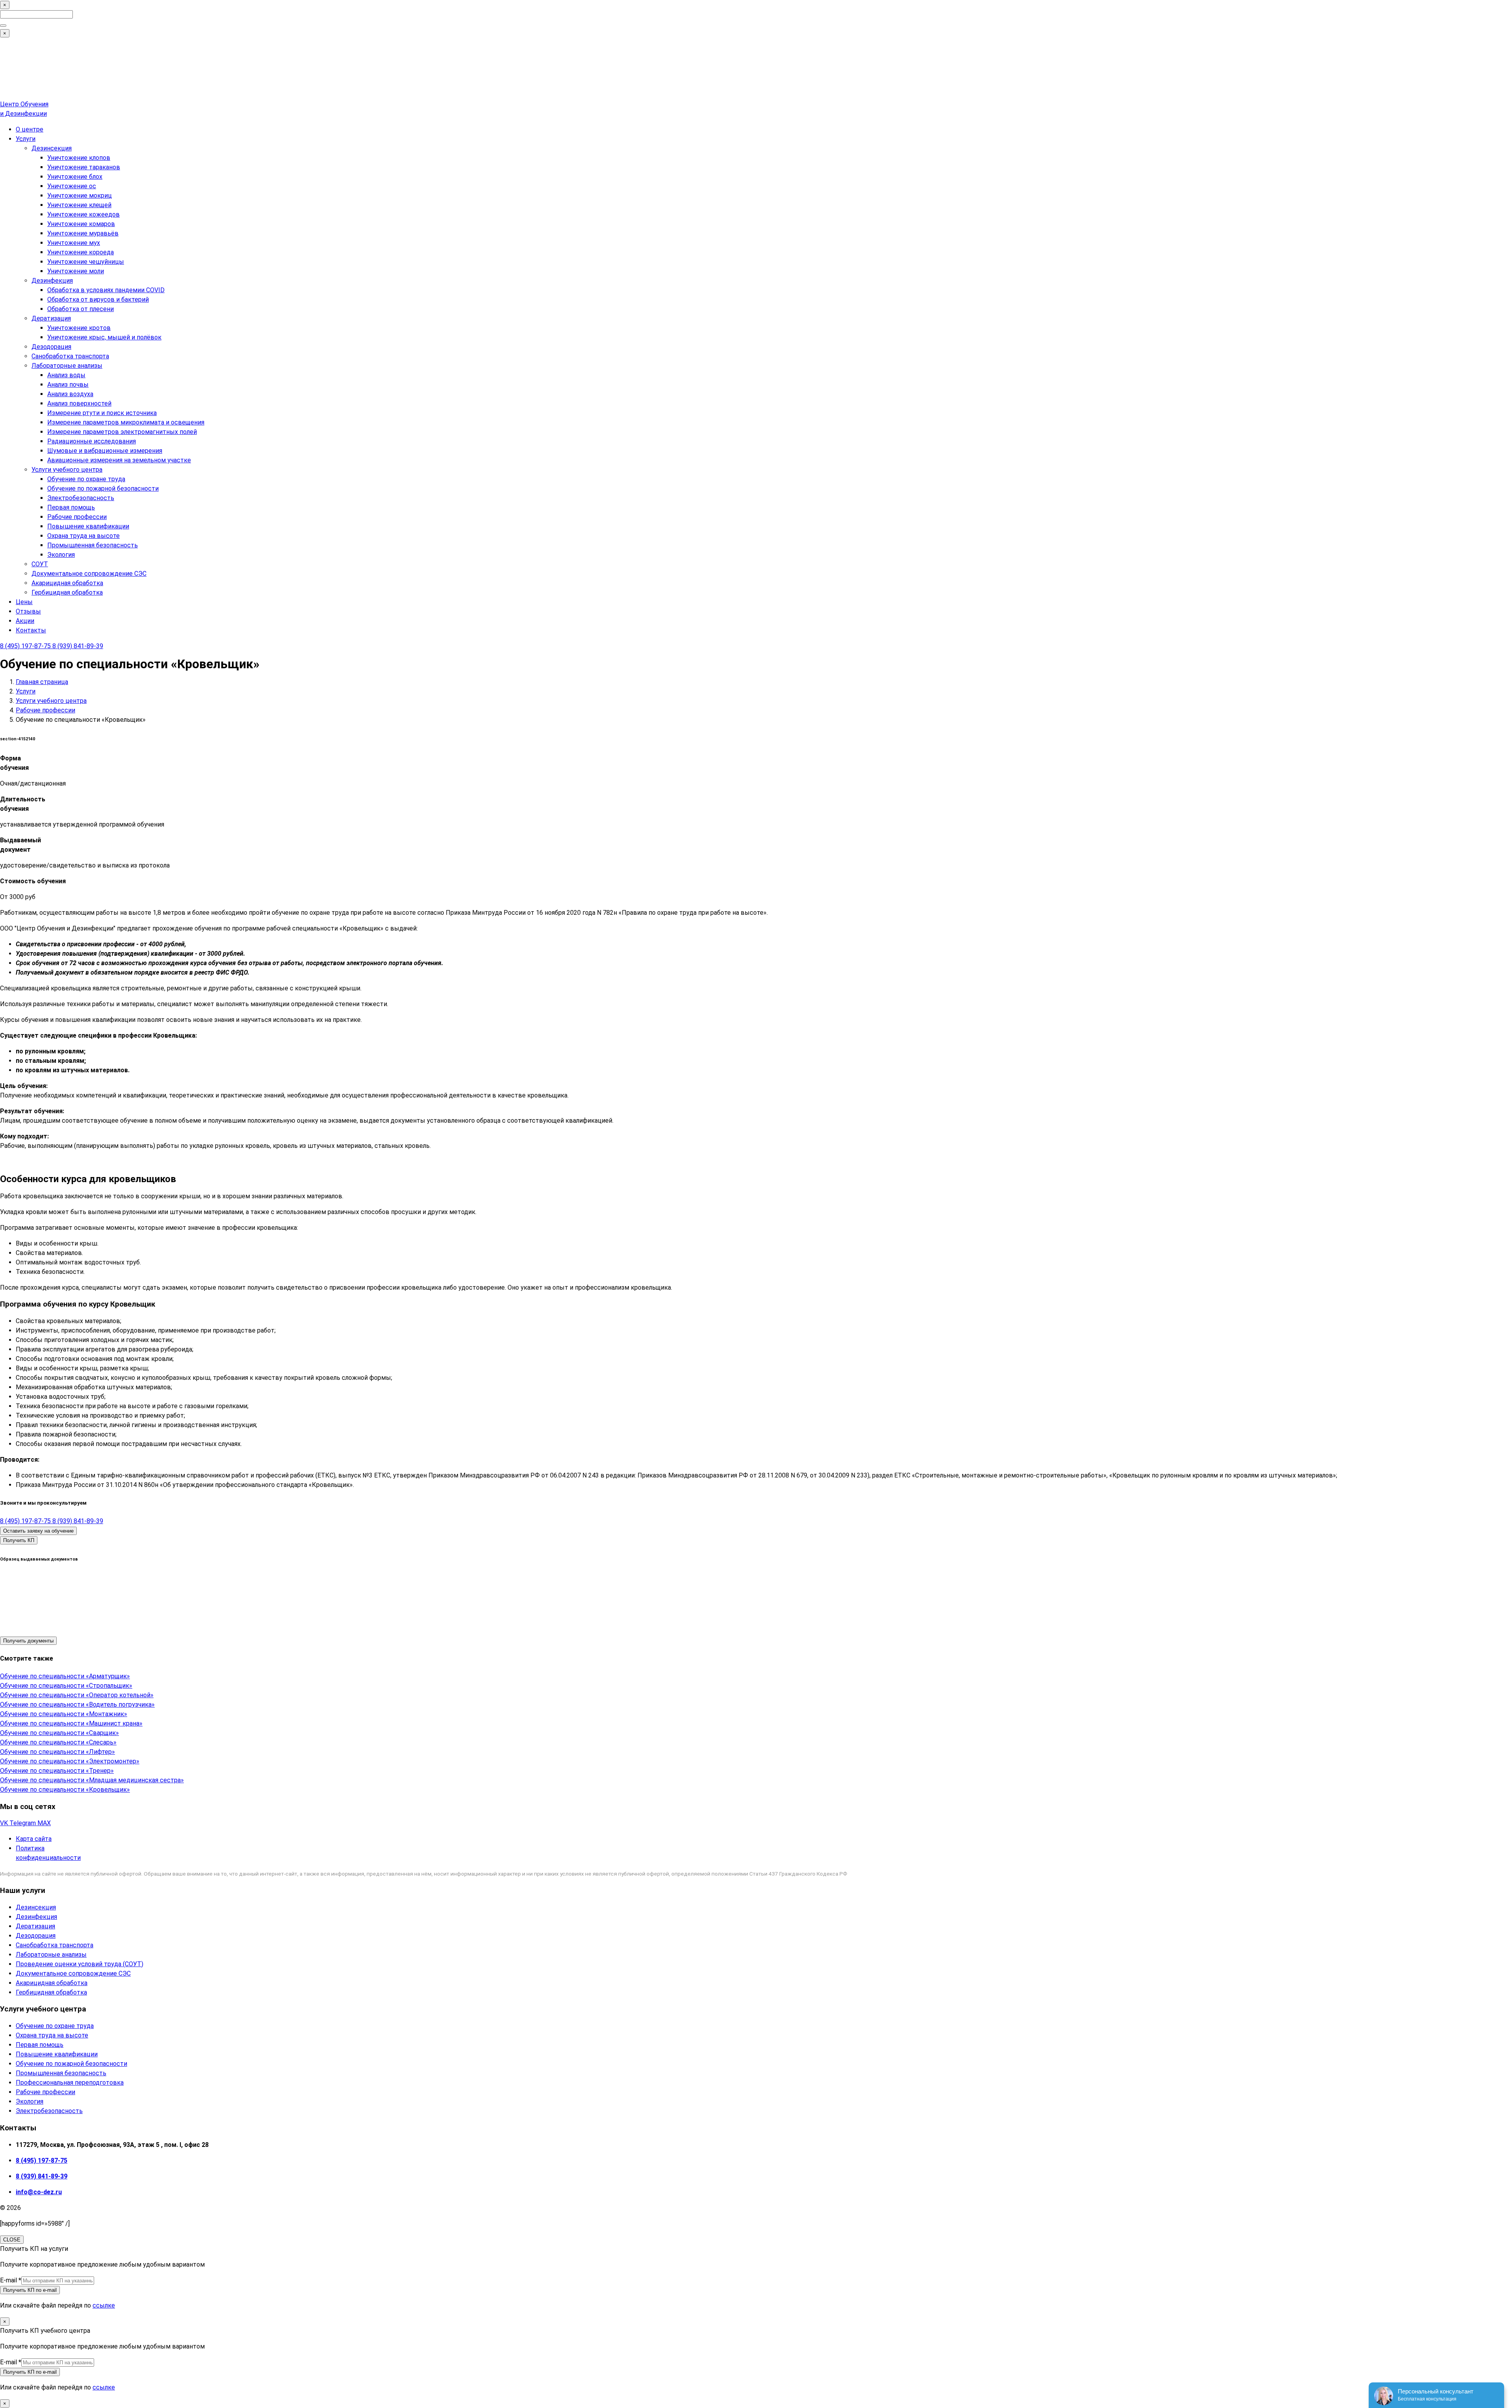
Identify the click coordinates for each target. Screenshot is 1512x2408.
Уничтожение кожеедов (83, 214)
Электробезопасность (81, 498)
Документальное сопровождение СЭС (89, 574)
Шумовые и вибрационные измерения (105, 451)
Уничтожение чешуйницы (86, 262)
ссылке (104, 2305)
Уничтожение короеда (81, 252)
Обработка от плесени (81, 309)
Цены (24, 602)
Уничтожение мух (74, 243)
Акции (25, 621)
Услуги (26, 139)
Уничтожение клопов (79, 158)
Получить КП (19, 1540)
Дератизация (51, 318)
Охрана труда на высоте (83, 536)
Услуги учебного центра (67, 470)
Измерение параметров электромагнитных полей (122, 432)
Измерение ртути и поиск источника (102, 413)
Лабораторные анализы (67, 366)
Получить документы (28, 1641)
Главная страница (42, 682)
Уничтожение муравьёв (83, 233)
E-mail (11, 2280)
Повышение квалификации (88, 526)
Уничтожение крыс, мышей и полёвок (104, 337)
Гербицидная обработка (67, 592)
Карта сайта (34, 1839)
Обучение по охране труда (86, 479)
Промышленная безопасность (93, 545)
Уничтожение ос (72, 186)
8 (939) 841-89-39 (78, 646)
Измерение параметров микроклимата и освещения (126, 422)
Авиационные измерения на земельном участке (119, 460)
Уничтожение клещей (79, 205)
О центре (30, 129)
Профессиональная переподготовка (70, 2083)
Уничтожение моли (76, 271)
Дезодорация (51, 347)
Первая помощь (71, 507)
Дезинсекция (52, 148)
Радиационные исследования (92, 441)
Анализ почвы (68, 385)
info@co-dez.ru (39, 2192)
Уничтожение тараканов (84, 167)
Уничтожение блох (75, 177)
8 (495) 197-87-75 (26, 646)
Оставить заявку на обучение (38, 1531)
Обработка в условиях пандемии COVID (106, 290)
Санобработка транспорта (70, 356)
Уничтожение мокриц (80, 196)
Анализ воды (66, 375)
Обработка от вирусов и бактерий (98, 299)
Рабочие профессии (77, 517)
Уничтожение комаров (81, 224)
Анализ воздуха (70, 394)
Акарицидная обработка (67, 583)
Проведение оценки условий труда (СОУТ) (80, 1964)
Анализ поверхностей (79, 403)
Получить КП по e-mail (30, 2290)
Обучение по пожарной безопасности (103, 488)
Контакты (31, 630)
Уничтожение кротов (79, 328)
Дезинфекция (52, 281)
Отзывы (28, 611)
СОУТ (40, 564)
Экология (61, 555)
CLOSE (12, 2240)
